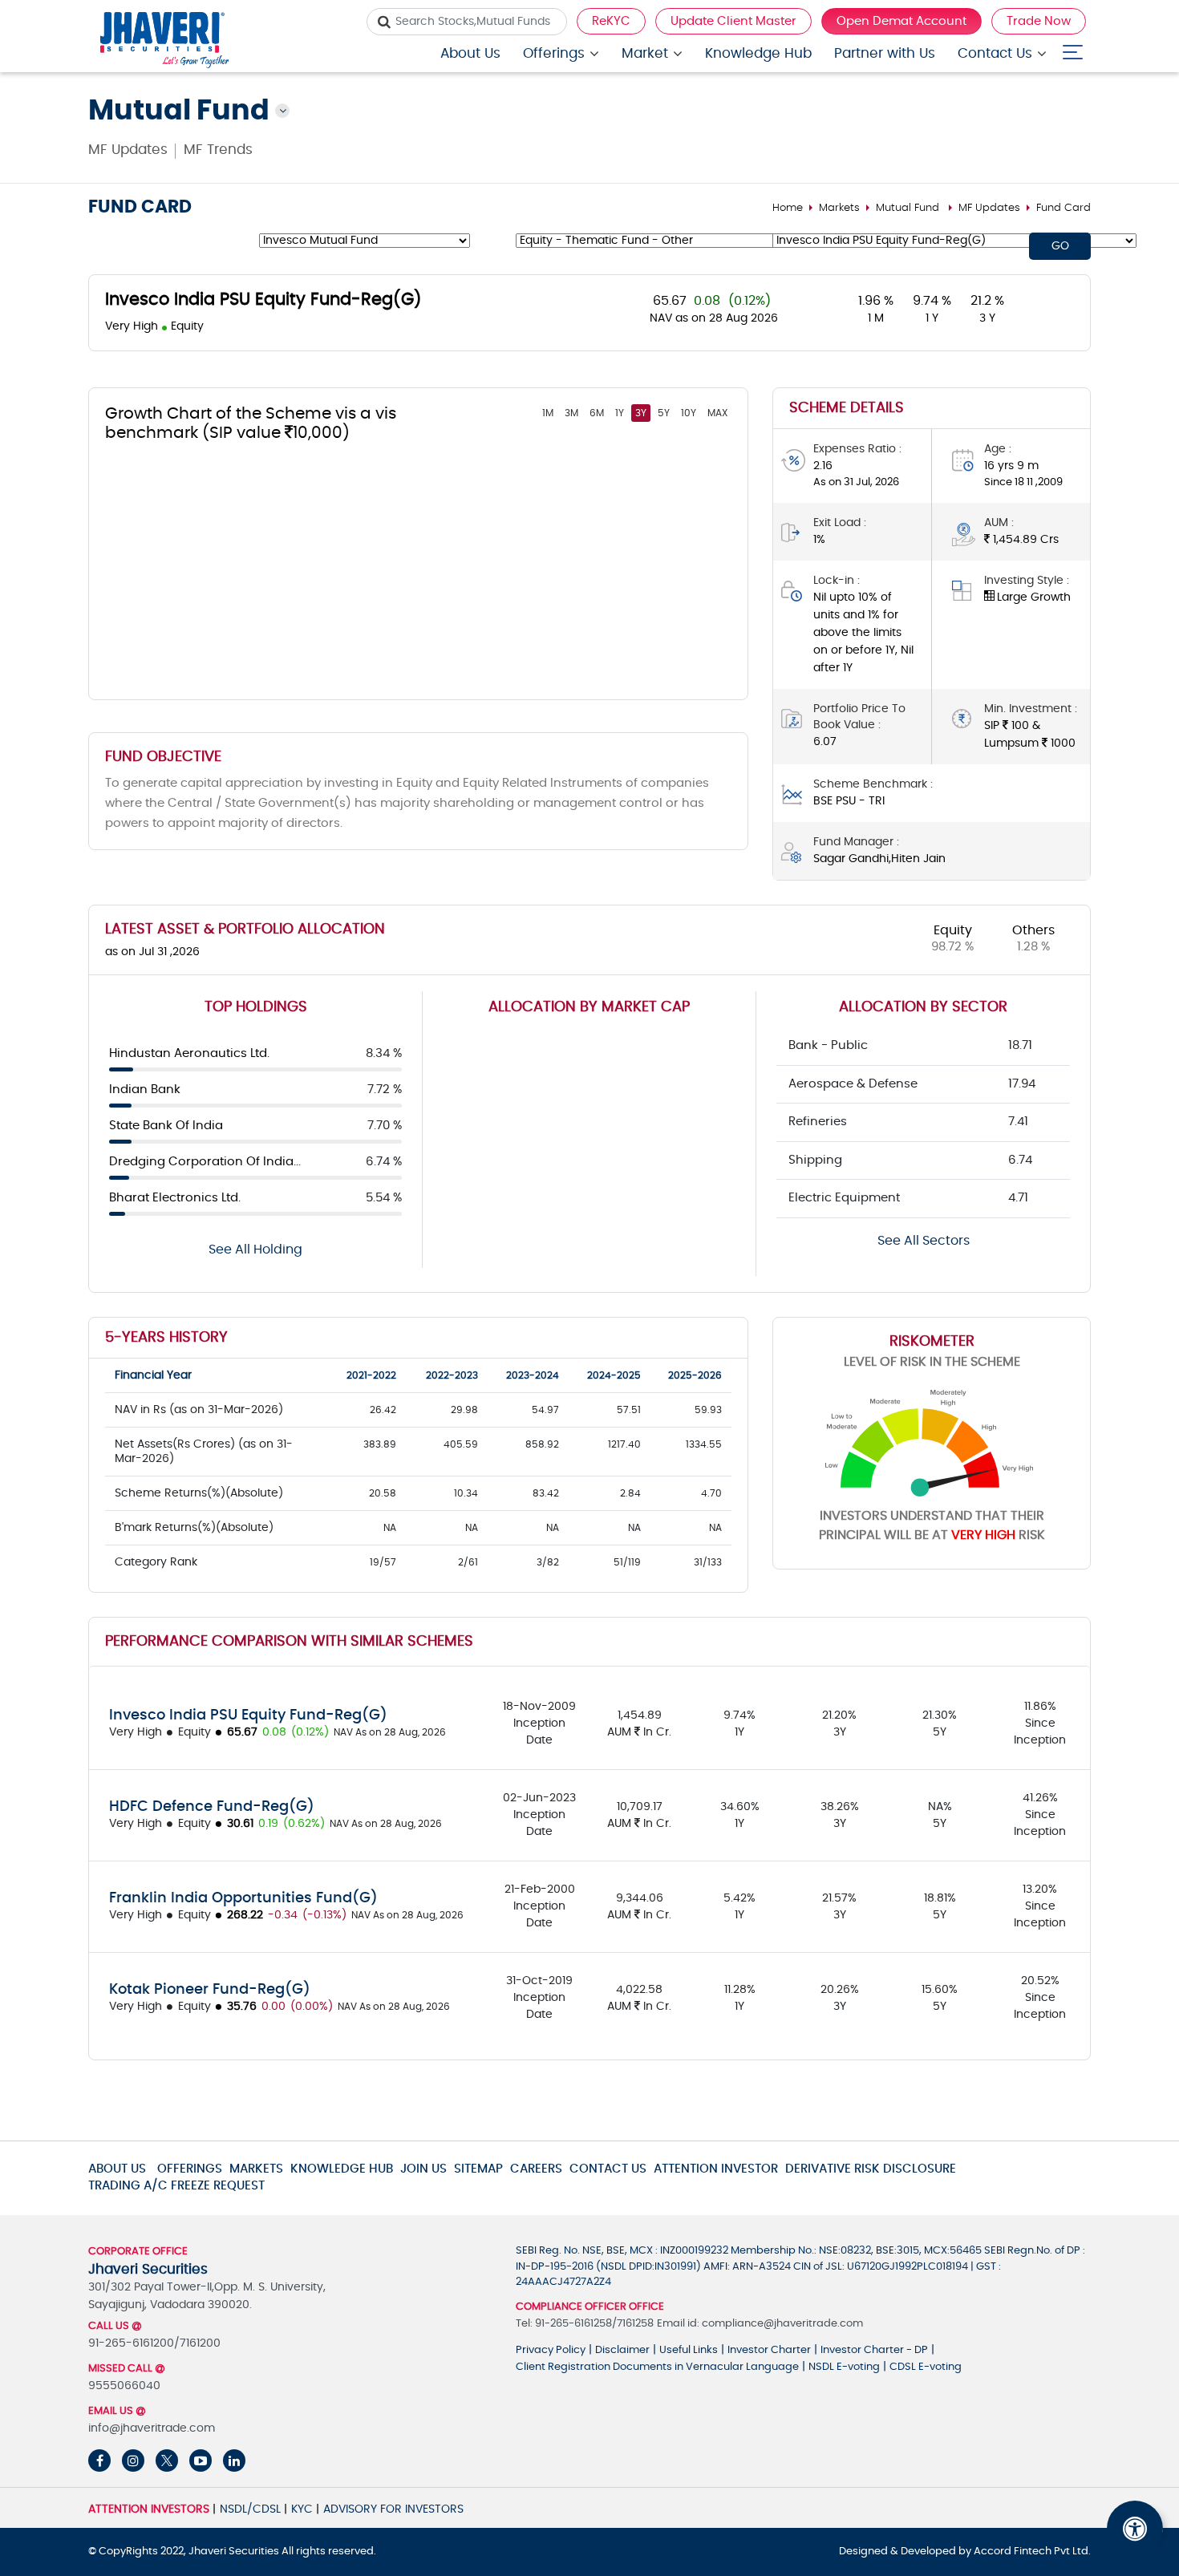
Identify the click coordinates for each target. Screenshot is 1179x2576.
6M (597, 413)
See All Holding (255, 1250)
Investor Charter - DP (874, 2350)
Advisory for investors (393, 2509)
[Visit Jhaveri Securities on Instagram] (133, 2461)
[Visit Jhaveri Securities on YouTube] (201, 2461)
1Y (620, 413)
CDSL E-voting (926, 2367)
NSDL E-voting (844, 2367)
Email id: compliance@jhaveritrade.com (760, 2324)
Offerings (554, 53)
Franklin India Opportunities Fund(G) (243, 1898)
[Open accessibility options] (1135, 2529)
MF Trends (218, 150)
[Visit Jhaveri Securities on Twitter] (167, 2461)
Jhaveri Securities (235, 2552)
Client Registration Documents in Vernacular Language (657, 2367)
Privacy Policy (551, 2350)
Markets (839, 208)
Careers (536, 2169)
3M (571, 413)
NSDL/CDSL (250, 2509)
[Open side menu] (1073, 49)
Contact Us (995, 53)
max (717, 413)
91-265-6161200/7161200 (154, 2343)
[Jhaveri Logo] (164, 42)
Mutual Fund (908, 208)
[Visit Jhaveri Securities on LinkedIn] (234, 2461)
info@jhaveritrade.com (152, 2428)
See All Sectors (924, 1241)
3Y (641, 413)
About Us (470, 53)
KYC (302, 2509)
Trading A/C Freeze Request (176, 2186)
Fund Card (1064, 208)
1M (548, 413)
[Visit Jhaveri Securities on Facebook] (99, 2461)
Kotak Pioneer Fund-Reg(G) (210, 1990)
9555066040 (124, 2386)
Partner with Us (885, 53)
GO (1060, 246)
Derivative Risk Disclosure (871, 2169)
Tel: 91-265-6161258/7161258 (585, 2324)
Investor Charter (769, 2350)
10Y (689, 413)
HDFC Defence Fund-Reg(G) (212, 1807)
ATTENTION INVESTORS (149, 2509)
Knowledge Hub (758, 53)
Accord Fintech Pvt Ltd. (1032, 2552)
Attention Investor (716, 2169)
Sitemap (478, 2169)
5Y (664, 413)
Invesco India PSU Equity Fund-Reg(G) (248, 1715)
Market (645, 53)
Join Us (423, 2169)
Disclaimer (622, 2350)
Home (788, 208)
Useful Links (689, 2350)
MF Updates (128, 150)
